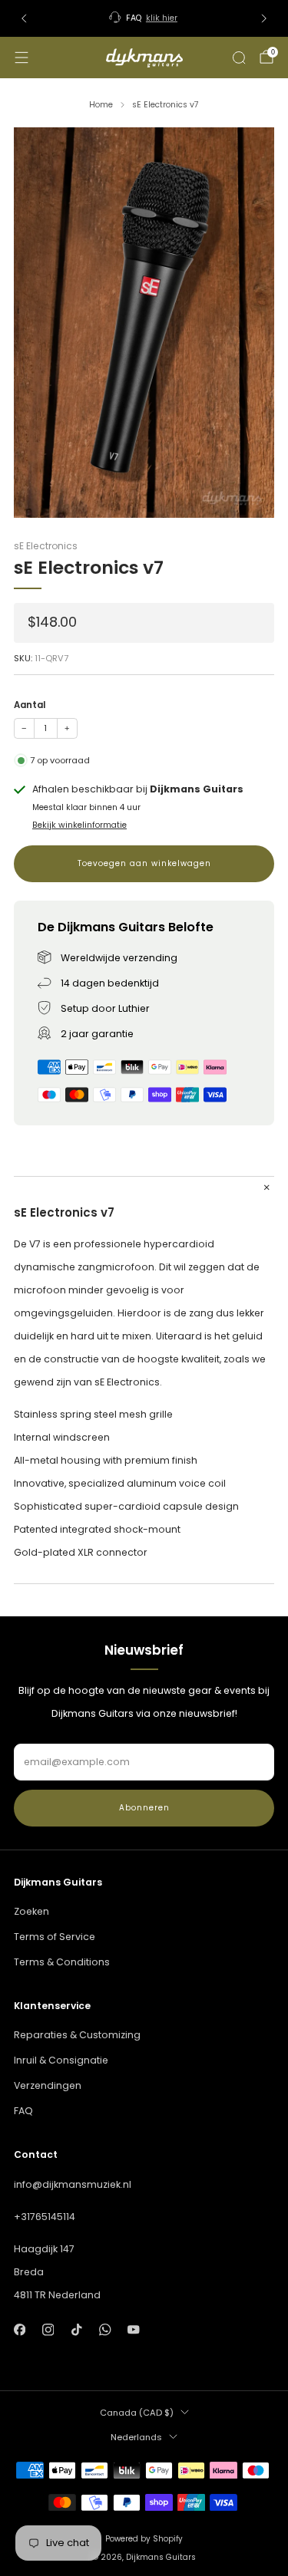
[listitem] (144, 18)
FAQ (23, 2111)
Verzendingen (48, 2085)
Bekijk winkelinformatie (79, 825)
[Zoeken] (239, 58)
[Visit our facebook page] (20, 2330)
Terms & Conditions (62, 1962)
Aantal (30, 705)
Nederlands (136, 2437)
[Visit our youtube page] (134, 2330)
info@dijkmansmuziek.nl (73, 2184)
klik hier (162, 18)
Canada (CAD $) (137, 2413)
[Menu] (22, 58)
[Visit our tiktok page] (76, 2330)
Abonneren (144, 1808)
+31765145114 (45, 2217)
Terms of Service (55, 1937)
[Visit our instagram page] (48, 2330)
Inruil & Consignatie (61, 2060)
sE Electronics (46, 546)
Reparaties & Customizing (77, 2035)
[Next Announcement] (264, 18)
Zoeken (31, 1911)
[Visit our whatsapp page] (105, 2330)
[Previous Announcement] (24, 18)
